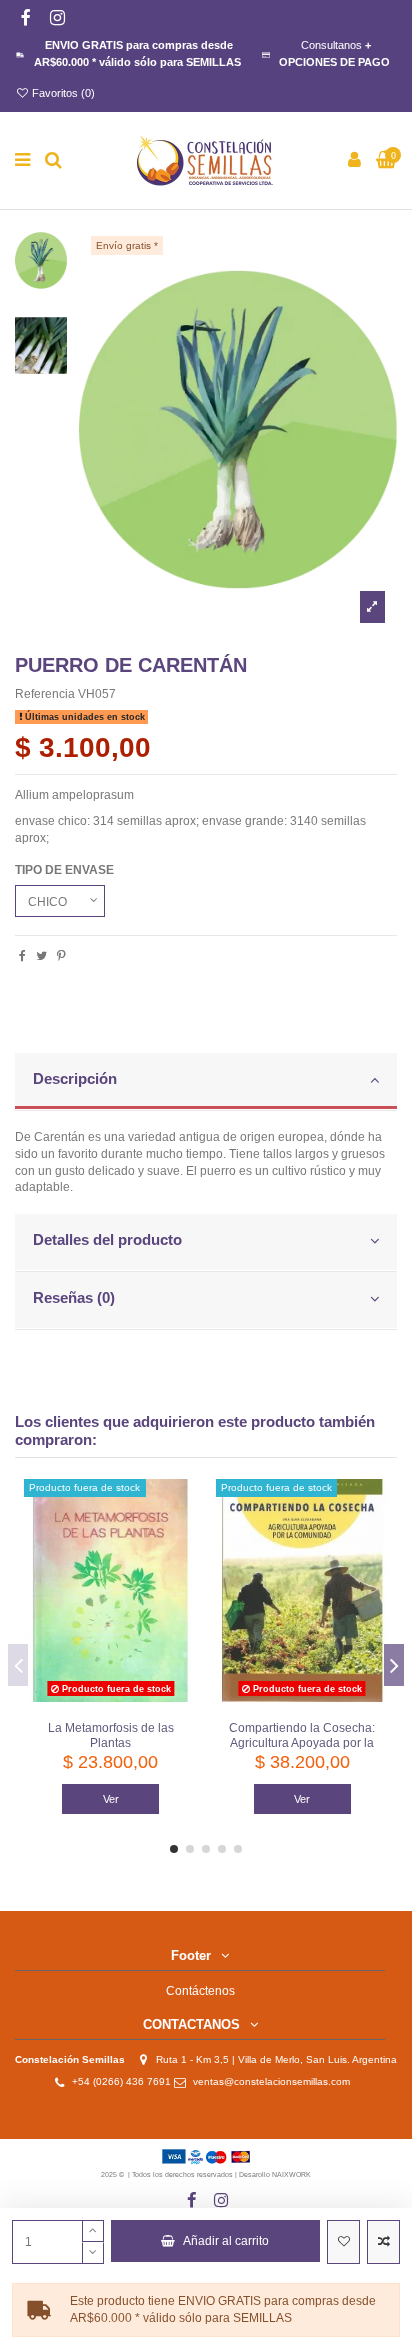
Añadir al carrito (226, 2241)
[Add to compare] (383, 2242)
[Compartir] (22, 956)
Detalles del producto (107, 1240)
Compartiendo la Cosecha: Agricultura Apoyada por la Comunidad (302, 1743)
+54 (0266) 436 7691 (121, 2081)
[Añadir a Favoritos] (343, 2242)
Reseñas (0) (74, 1298)
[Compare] (183, 1539)
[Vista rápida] (183, 1572)
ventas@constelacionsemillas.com (276, 2081)
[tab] (206, 1082)
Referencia (45, 694)
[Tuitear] (41, 956)
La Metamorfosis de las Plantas (111, 1735)
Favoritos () (62, 93)
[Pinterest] (61, 956)
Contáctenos (200, 1991)
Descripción (75, 1079)
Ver (111, 1799)
